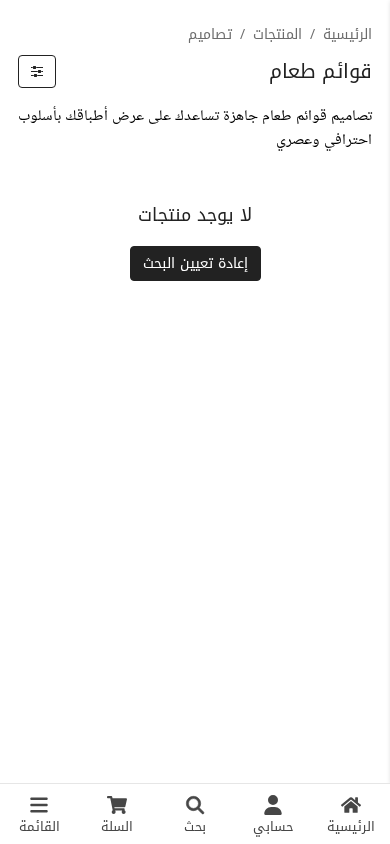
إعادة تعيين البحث (195, 263)
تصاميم (210, 34)
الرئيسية (347, 34)
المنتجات (277, 34)
